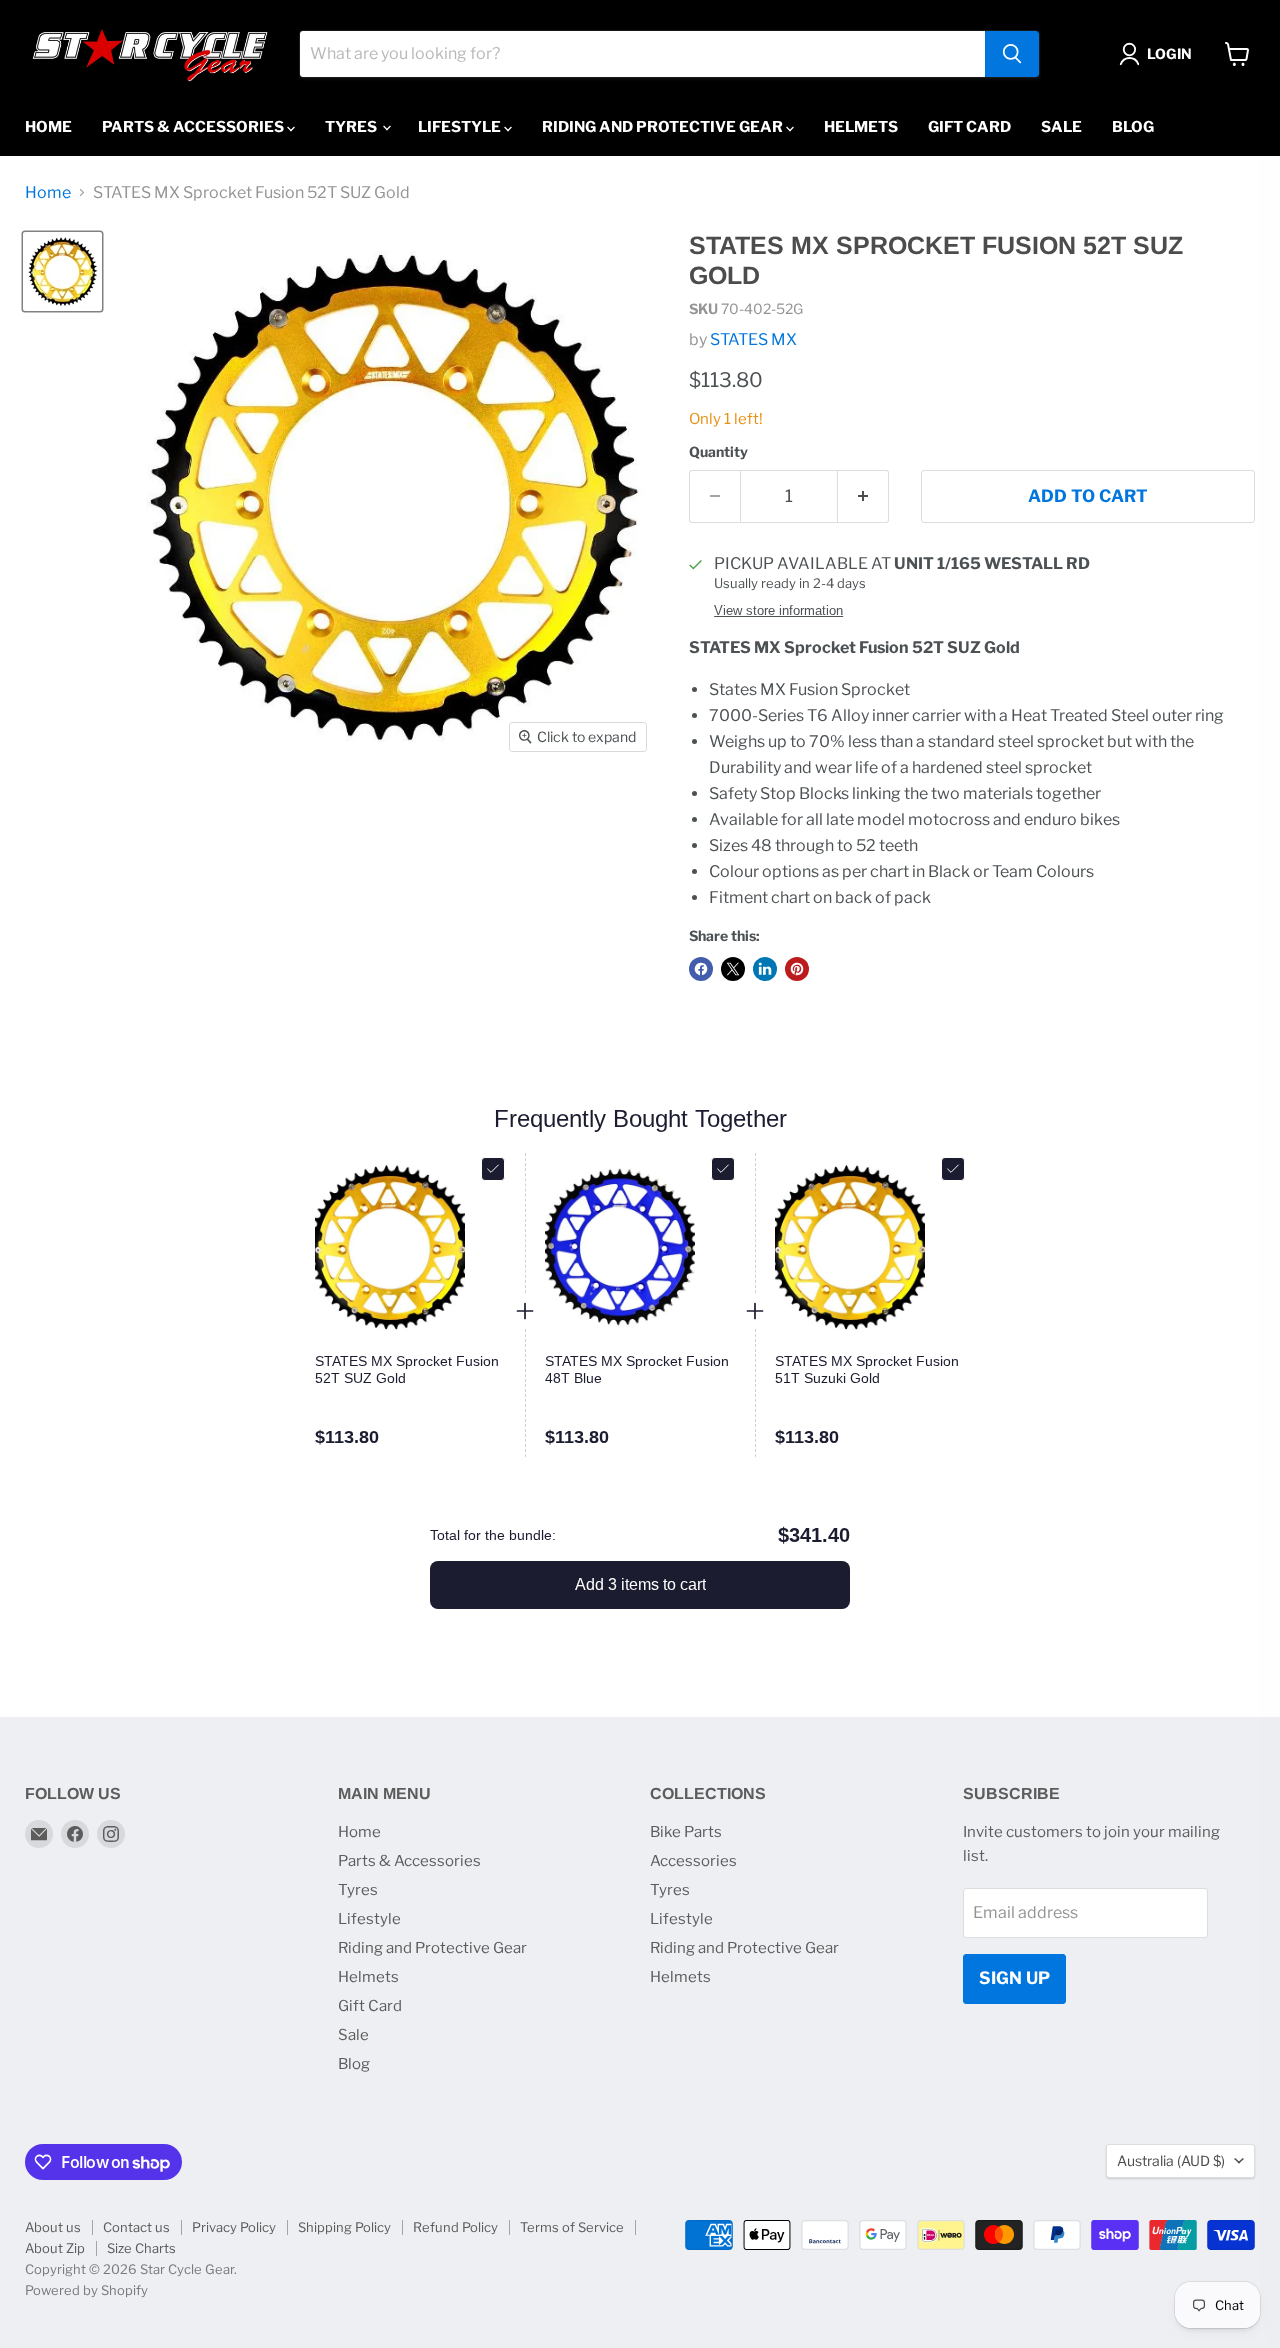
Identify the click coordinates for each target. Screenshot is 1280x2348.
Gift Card (969, 127)
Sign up (1014, 1978)
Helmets (861, 127)
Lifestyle (461, 127)
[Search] (1012, 54)
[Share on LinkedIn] (765, 969)
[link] (410, 1370)
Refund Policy (455, 2227)
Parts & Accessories (194, 127)
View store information (778, 611)
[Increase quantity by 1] (863, 497)
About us (53, 2227)
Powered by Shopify (86, 2290)
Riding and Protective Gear (664, 127)
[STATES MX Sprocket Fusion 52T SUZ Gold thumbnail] (62, 271)
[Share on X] (733, 969)
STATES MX (753, 339)
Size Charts (141, 2248)
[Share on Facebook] (701, 969)
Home (48, 127)
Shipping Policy (344, 2227)
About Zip (55, 2248)
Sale (1061, 127)
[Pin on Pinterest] (797, 969)
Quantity (718, 452)
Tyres (352, 127)
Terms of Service (572, 2227)
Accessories (693, 1861)
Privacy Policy (234, 2227)
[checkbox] (493, 1169)
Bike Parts (686, 1832)
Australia (1171, 2160)
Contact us (136, 2227)
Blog (1133, 127)
